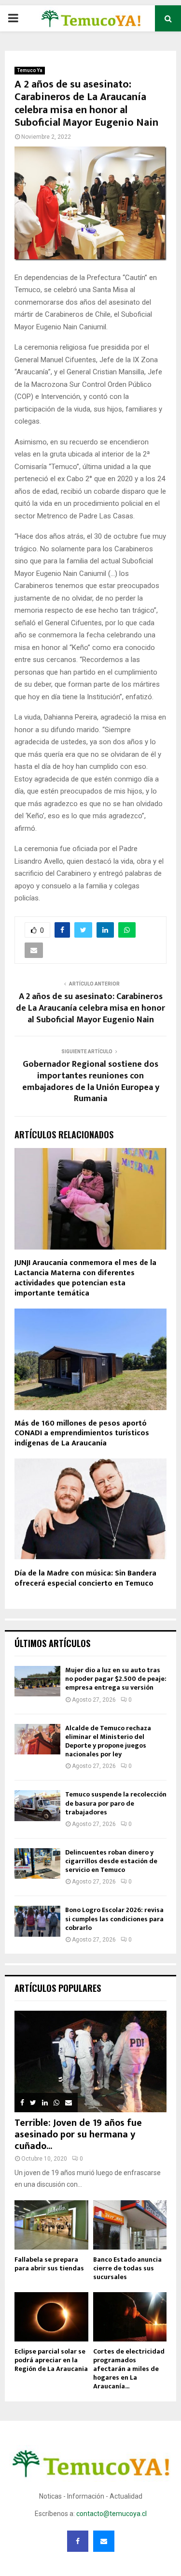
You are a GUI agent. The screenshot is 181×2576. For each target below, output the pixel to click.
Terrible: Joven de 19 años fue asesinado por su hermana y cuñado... (78, 2134)
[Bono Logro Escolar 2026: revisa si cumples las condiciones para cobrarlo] (37, 1921)
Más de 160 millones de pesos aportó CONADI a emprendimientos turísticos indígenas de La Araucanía (82, 1434)
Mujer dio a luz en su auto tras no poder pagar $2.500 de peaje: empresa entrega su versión (116, 1679)
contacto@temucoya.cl (111, 2514)
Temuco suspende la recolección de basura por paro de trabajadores (116, 1803)
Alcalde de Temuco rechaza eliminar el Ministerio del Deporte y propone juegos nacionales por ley (108, 1741)
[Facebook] (78, 2541)
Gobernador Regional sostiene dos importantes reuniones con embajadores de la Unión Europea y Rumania (91, 1082)
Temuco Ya (30, 70)
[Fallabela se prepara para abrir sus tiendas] (51, 2225)
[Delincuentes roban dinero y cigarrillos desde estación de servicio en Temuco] (37, 1863)
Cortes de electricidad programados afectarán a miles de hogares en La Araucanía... (129, 2369)
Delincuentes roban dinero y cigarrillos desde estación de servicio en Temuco (111, 1861)
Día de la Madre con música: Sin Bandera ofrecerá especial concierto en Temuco (85, 1578)
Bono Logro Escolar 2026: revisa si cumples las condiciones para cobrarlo (114, 1919)
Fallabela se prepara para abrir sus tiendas (49, 2264)
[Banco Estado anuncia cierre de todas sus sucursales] (130, 2225)
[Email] (104, 2541)
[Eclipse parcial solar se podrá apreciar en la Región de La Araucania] (51, 2317)
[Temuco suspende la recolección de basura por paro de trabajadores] (37, 1805)
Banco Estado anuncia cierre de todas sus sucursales (127, 2268)
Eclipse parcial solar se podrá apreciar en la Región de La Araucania (51, 2360)
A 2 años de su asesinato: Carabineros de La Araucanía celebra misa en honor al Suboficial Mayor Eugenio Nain (90, 1008)
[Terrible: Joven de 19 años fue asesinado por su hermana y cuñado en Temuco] (90, 2061)
